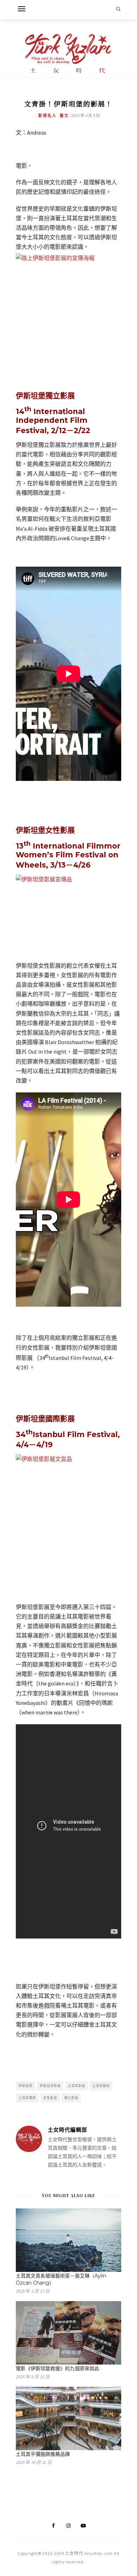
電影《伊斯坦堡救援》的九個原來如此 (58, 2368)
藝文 (64, 116)
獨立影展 (71, 2098)
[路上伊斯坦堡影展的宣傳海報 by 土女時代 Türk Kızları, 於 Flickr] (68, 293)
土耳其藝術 (101, 2086)
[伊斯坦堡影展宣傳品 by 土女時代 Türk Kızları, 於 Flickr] (68, 914)
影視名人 (47, 116)
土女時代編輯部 (67, 2130)
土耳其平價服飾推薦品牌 (43, 2454)
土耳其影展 (77, 2086)
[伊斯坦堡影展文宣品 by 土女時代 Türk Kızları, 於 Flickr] (68, 1525)
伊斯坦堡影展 (50, 2086)
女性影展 (50, 2098)
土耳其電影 (27, 2098)
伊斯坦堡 (26, 2086)
